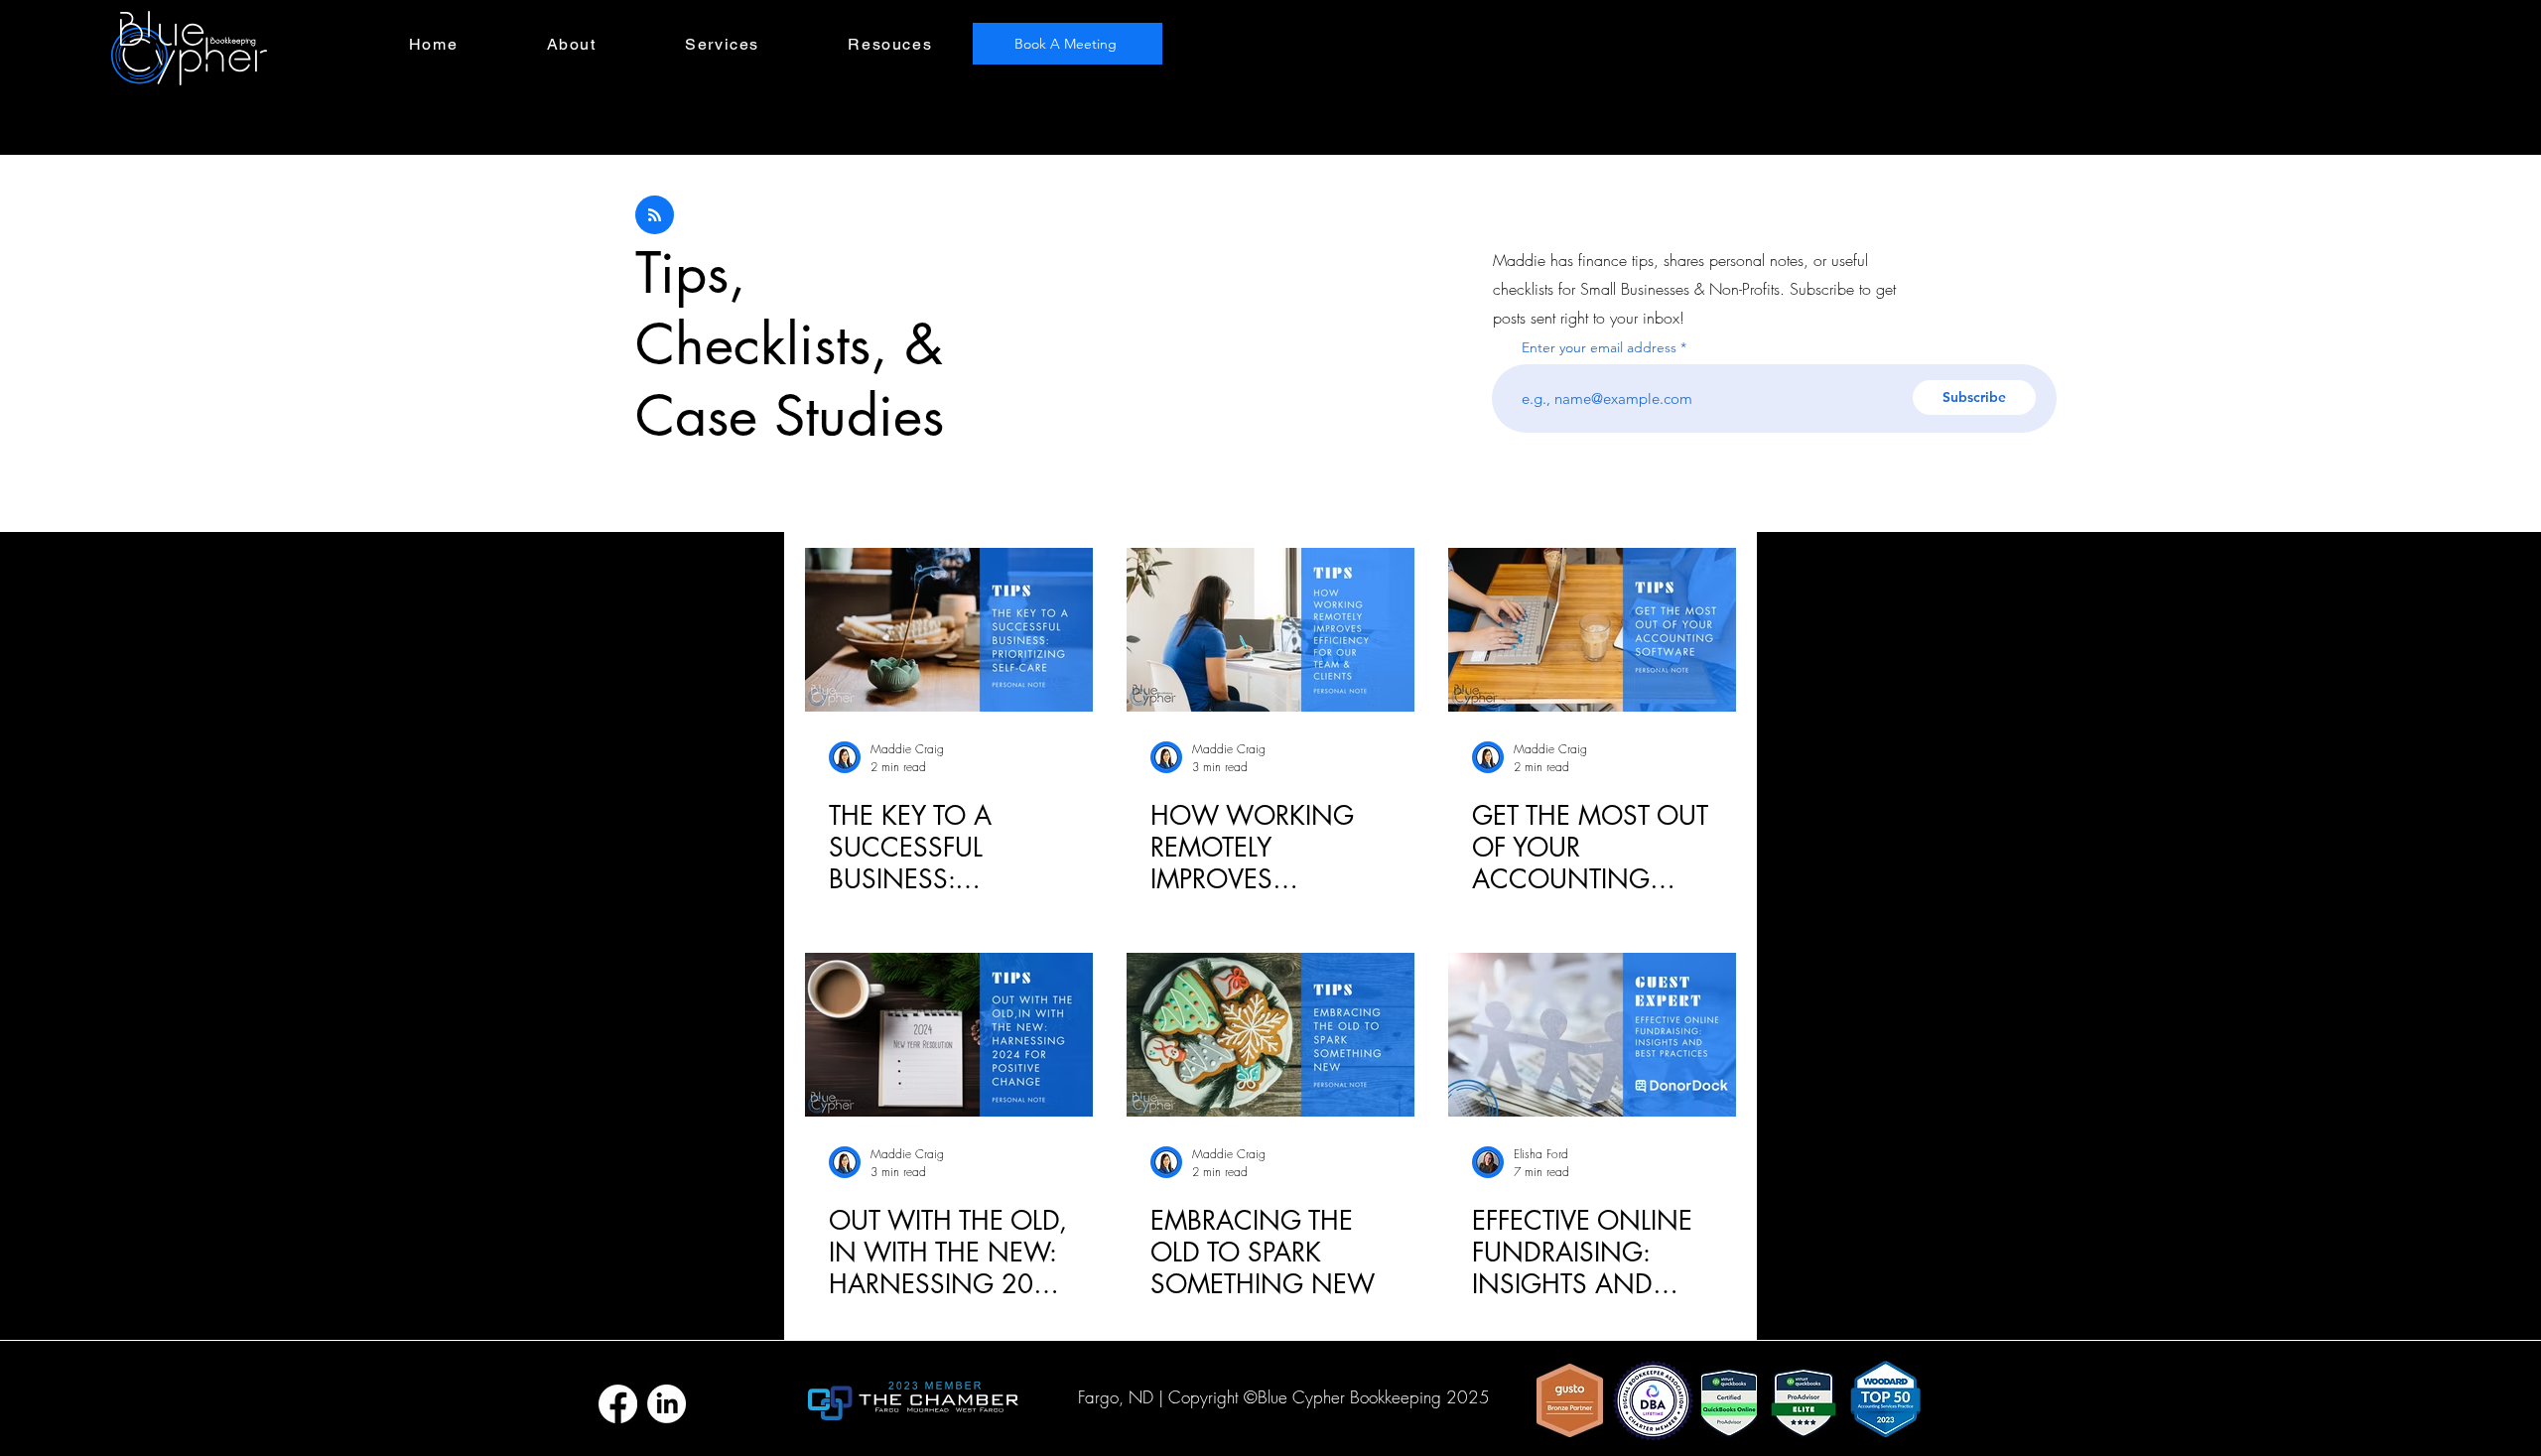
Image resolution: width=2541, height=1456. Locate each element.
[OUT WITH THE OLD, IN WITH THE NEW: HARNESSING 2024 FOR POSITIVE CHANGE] (949, 1035)
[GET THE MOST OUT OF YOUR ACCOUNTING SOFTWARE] (1592, 630)
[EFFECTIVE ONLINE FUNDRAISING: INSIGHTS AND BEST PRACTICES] (1592, 1035)
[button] (722, 45)
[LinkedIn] (667, 1404)
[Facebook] (618, 1404)
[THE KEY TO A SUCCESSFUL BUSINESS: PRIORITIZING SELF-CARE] (949, 630)
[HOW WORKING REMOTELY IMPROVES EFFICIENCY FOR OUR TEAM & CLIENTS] (1270, 630)
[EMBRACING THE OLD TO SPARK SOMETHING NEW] (1270, 1035)
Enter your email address (1599, 347)
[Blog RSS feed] (655, 216)
